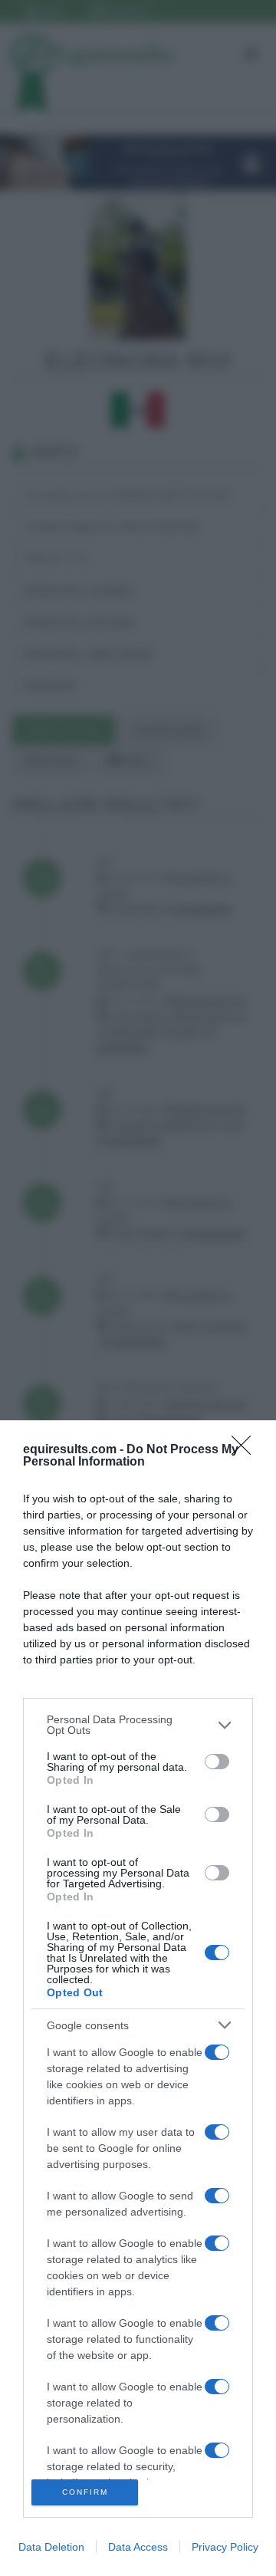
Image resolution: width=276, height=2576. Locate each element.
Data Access (138, 2547)
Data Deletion (51, 2547)
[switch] (217, 1762)
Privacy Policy (225, 2547)
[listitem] (138, 1725)
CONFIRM (85, 2492)
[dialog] (138, 1998)
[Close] (246, 1450)
